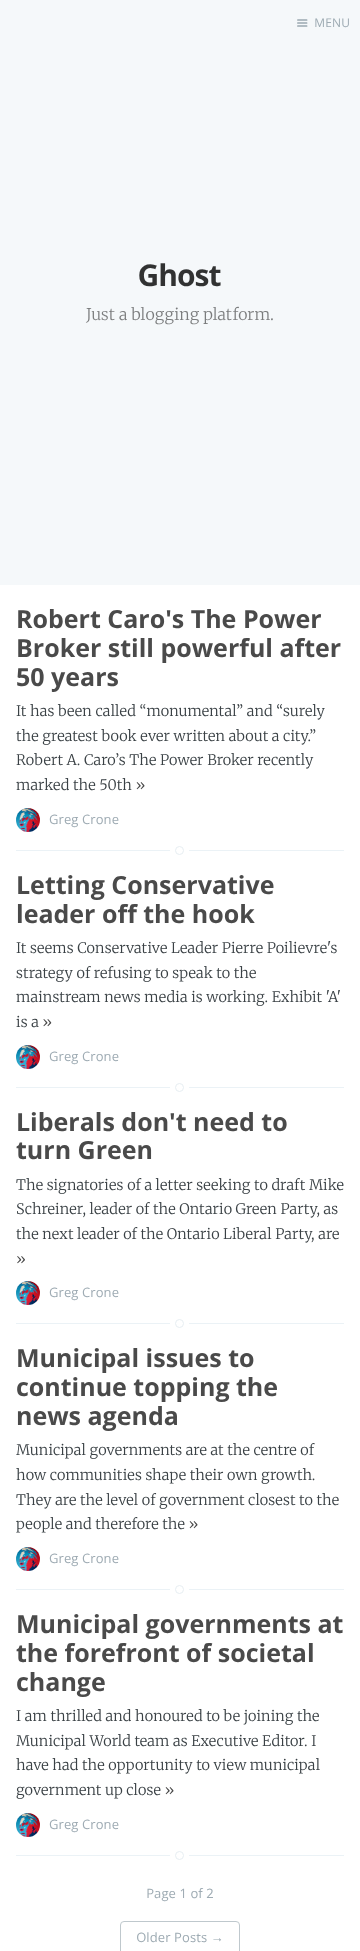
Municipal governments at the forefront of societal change (179, 1653)
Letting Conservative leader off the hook (145, 899)
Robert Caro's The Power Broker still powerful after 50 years (178, 648)
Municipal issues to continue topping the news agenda (147, 1387)
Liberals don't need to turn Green (152, 1136)
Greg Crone (84, 819)
